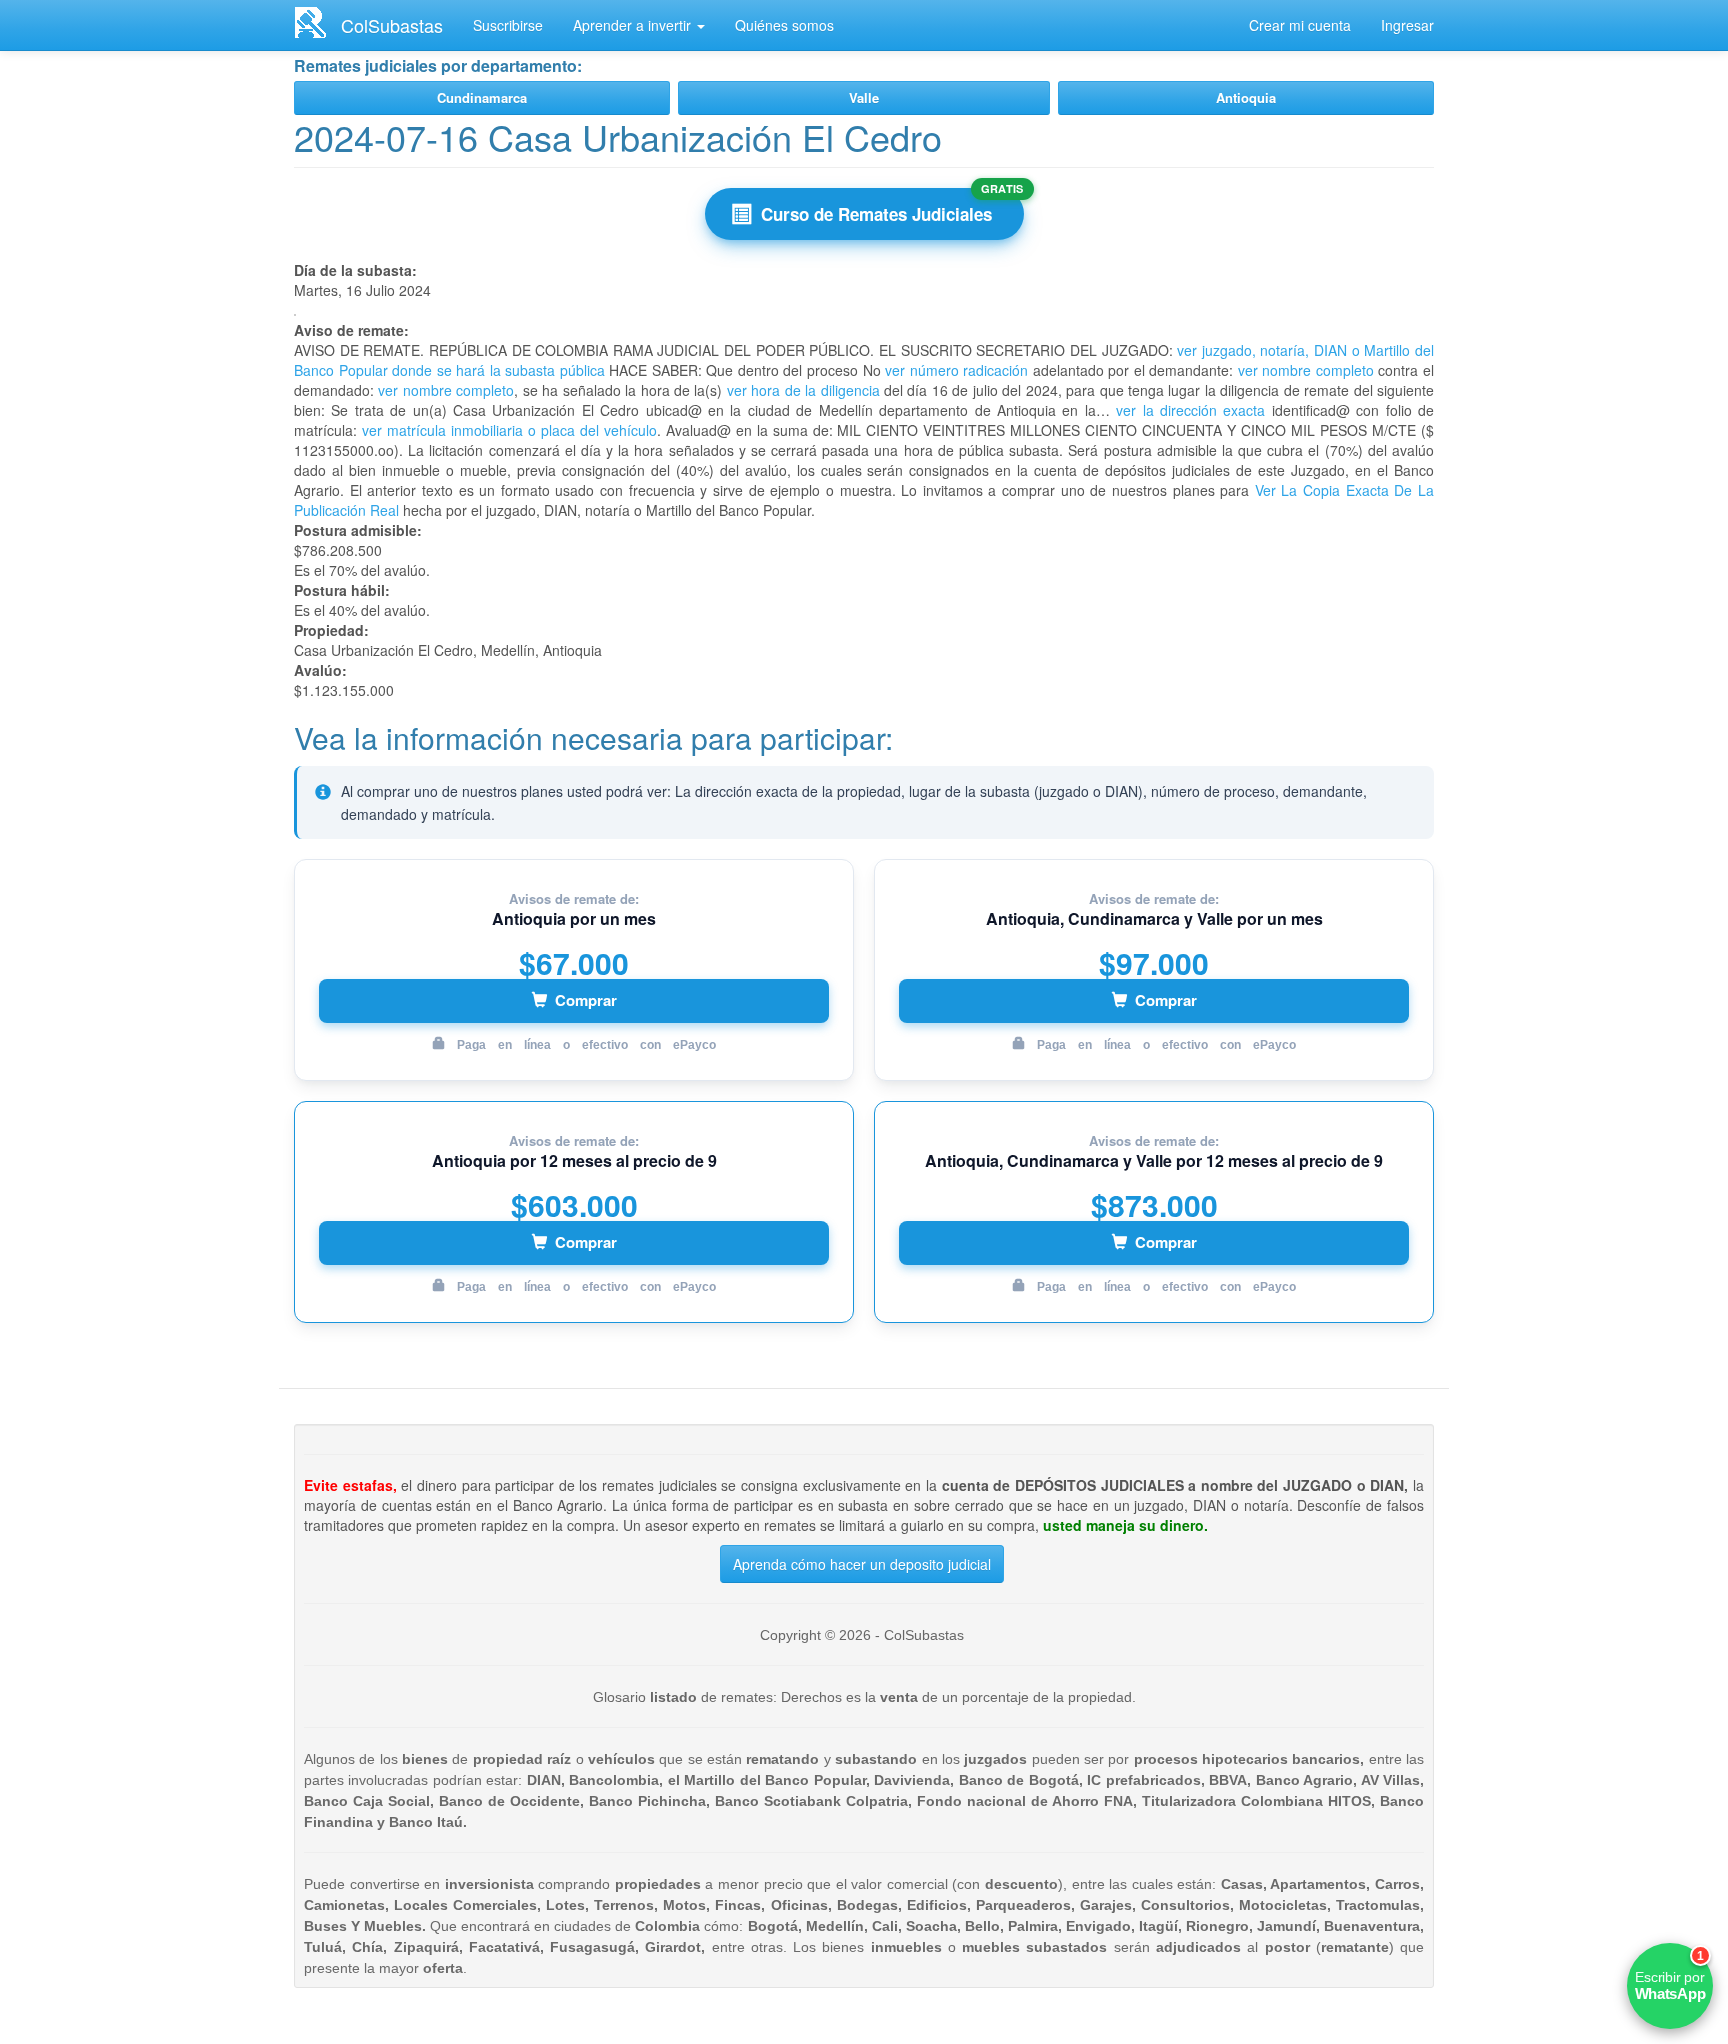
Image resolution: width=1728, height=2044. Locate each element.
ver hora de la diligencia (803, 390)
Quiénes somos (784, 25)
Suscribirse (508, 25)
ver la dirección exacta (1190, 410)
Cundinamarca (482, 97)
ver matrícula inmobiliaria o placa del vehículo (509, 430)
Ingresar (1407, 25)
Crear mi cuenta (1300, 25)
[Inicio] (317, 22)
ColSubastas (392, 25)
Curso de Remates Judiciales (876, 214)
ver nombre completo (1306, 370)
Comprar (586, 1000)
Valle (864, 97)
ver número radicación (956, 370)
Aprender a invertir (634, 25)
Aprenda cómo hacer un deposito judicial (862, 1564)
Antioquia (1246, 97)
